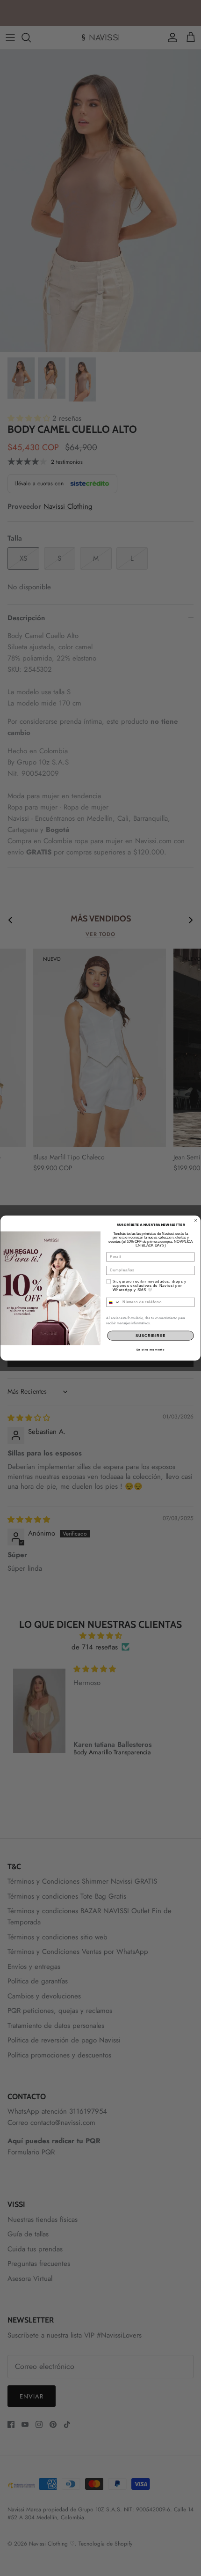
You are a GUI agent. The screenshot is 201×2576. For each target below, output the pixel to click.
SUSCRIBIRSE (151, 1336)
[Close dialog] (196, 1220)
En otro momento (151, 1349)
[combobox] (113, 1302)
